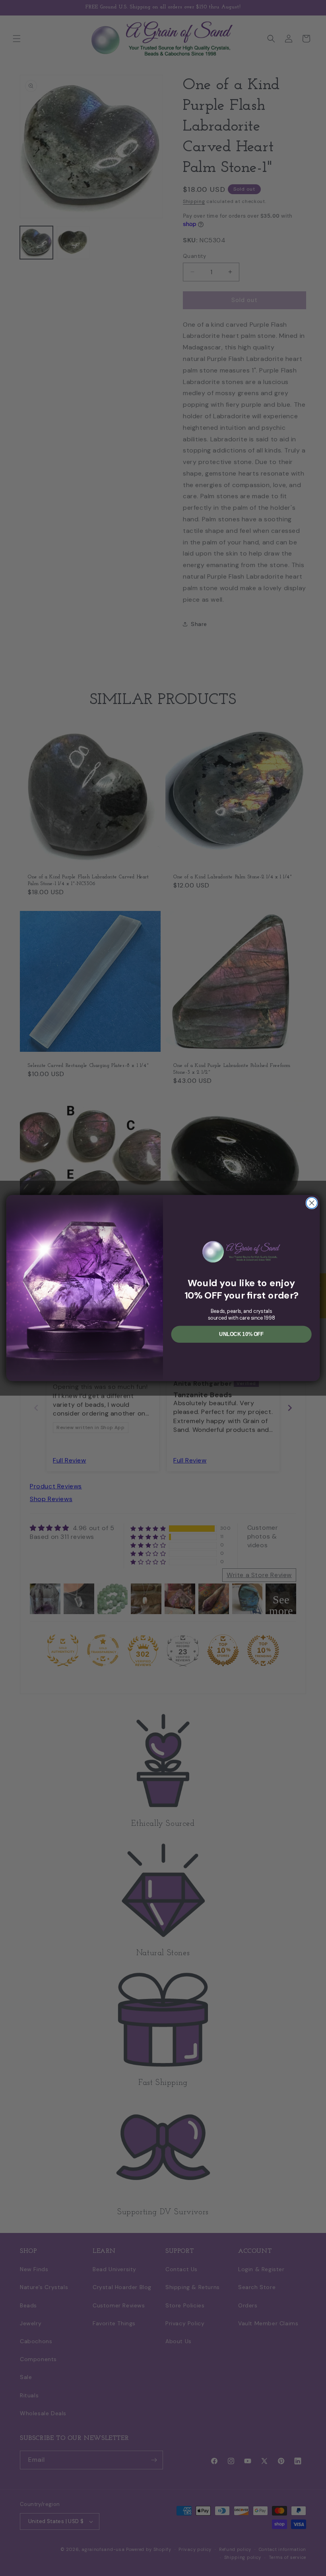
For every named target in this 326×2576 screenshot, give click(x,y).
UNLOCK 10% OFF (241, 1334)
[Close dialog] (312, 1203)
